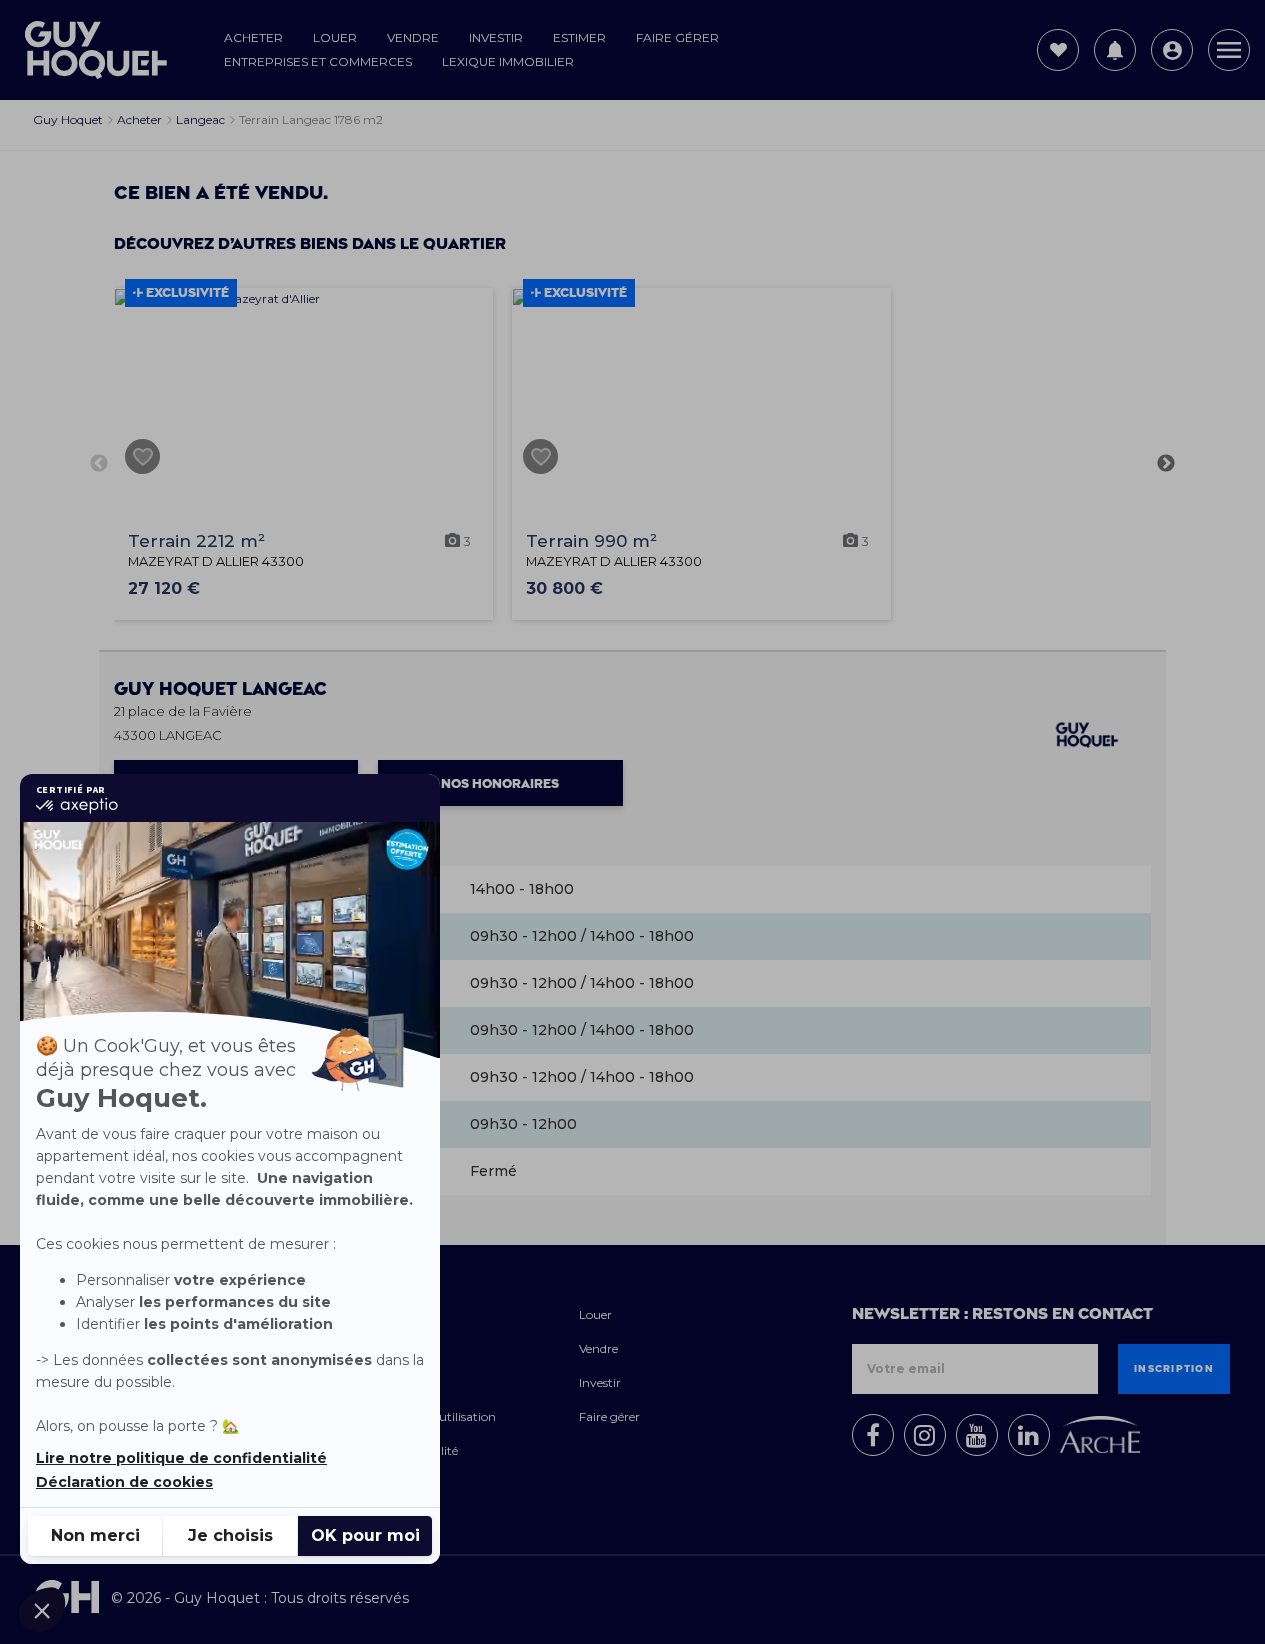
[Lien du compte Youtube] (977, 1435)
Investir (496, 37)
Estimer (579, 37)
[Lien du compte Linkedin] (1029, 1435)
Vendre (413, 37)
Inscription (1174, 1369)
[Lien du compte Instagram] (925, 1435)
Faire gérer (677, 37)
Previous (99, 464)
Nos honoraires (500, 784)
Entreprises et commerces (318, 61)
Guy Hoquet (220, 689)
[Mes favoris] (1058, 50)
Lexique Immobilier (508, 61)
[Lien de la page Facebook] (873, 1435)
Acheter (253, 37)
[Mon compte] (1172, 50)
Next (1166, 464)
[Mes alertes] (1115, 50)
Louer (335, 37)
